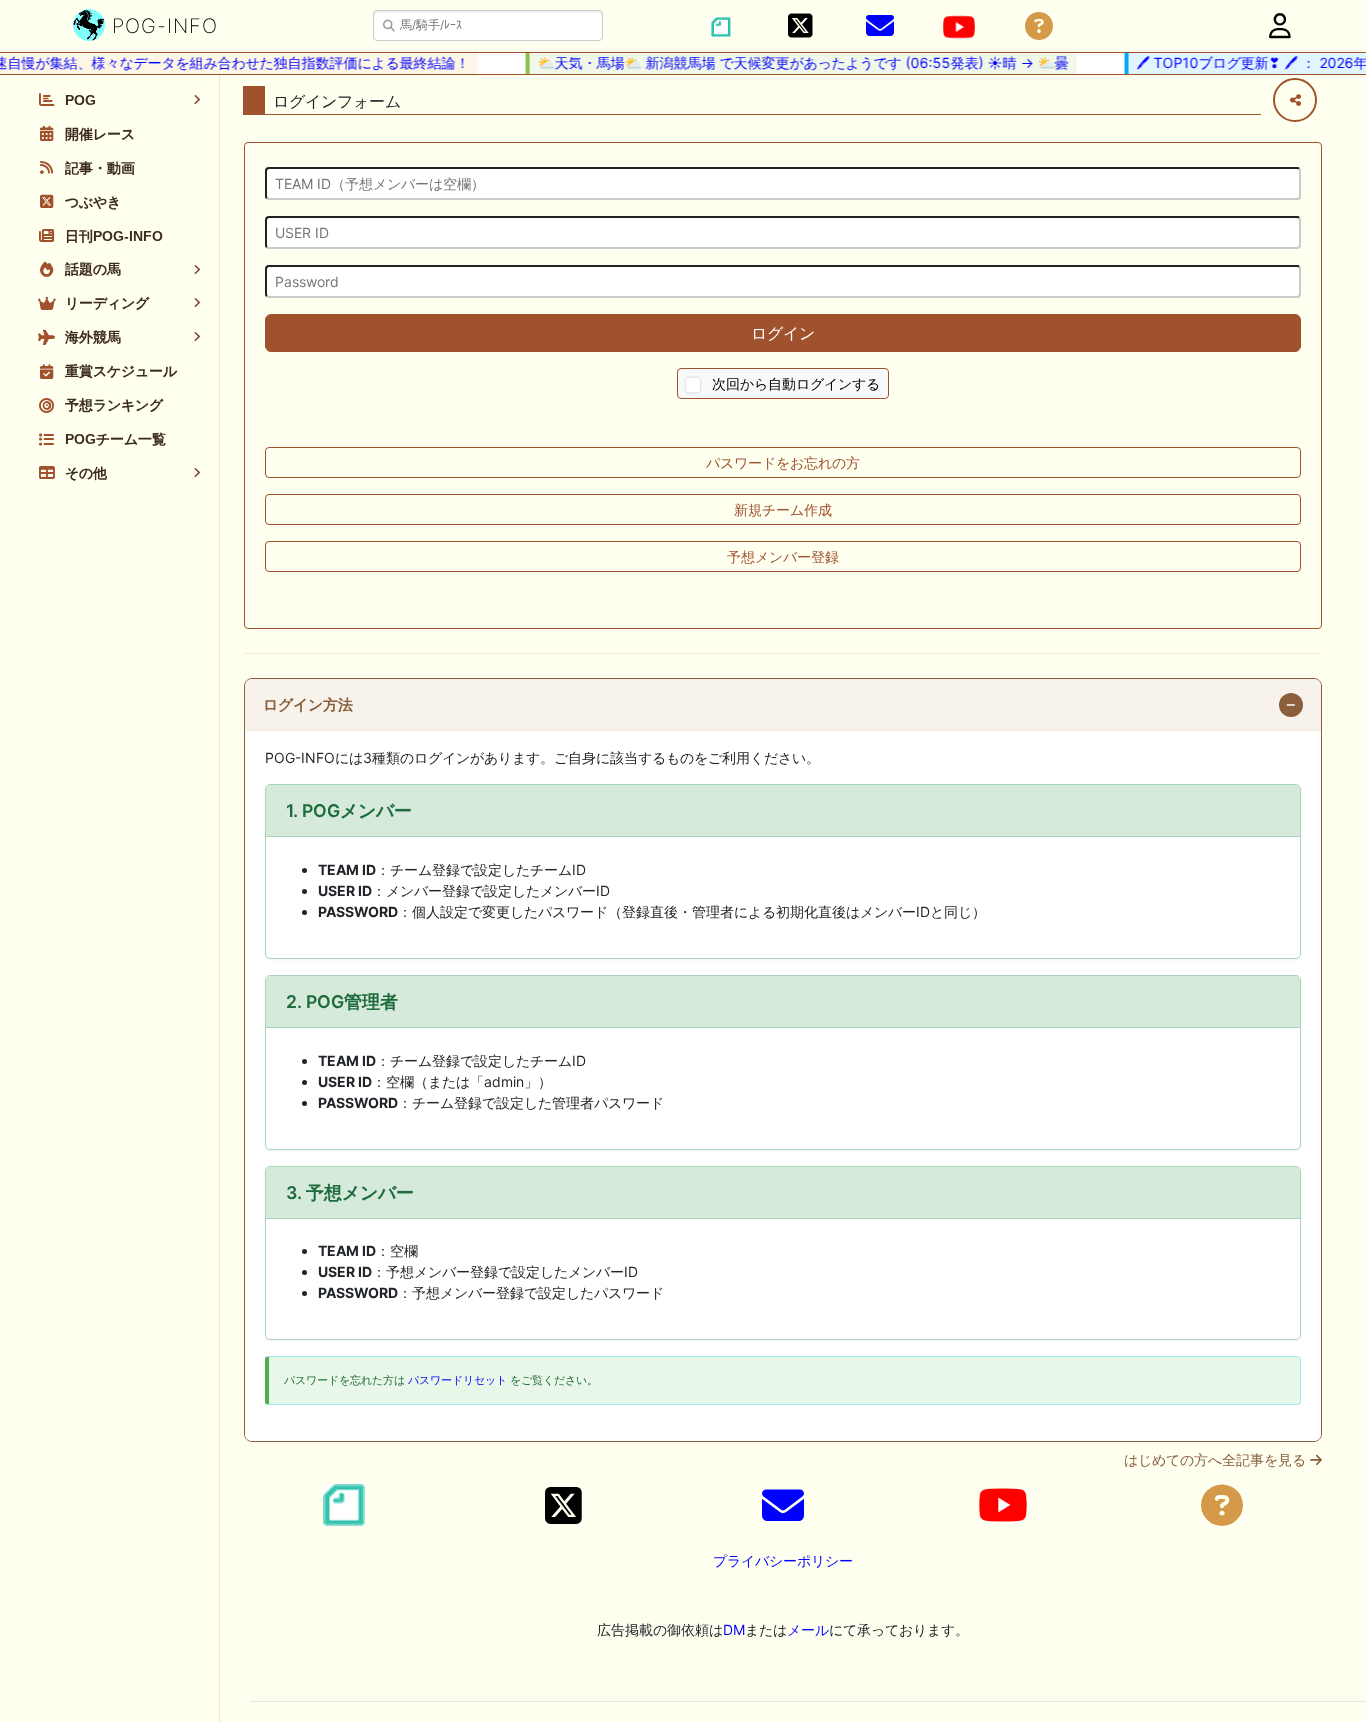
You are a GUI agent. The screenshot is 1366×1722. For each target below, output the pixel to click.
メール (808, 1629)
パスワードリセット (457, 1380)
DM (734, 1629)
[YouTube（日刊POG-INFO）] (959, 27)
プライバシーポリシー (783, 1560)
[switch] (693, 385)
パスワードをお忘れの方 (783, 462)
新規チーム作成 (783, 509)
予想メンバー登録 (783, 556)
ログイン (783, 333)
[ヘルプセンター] (1039, 26)
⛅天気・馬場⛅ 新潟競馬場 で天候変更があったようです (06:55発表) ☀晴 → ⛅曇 (788, 62)
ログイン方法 (308, 705)
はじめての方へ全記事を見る (1217, 1460)
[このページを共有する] (1295, 100)
